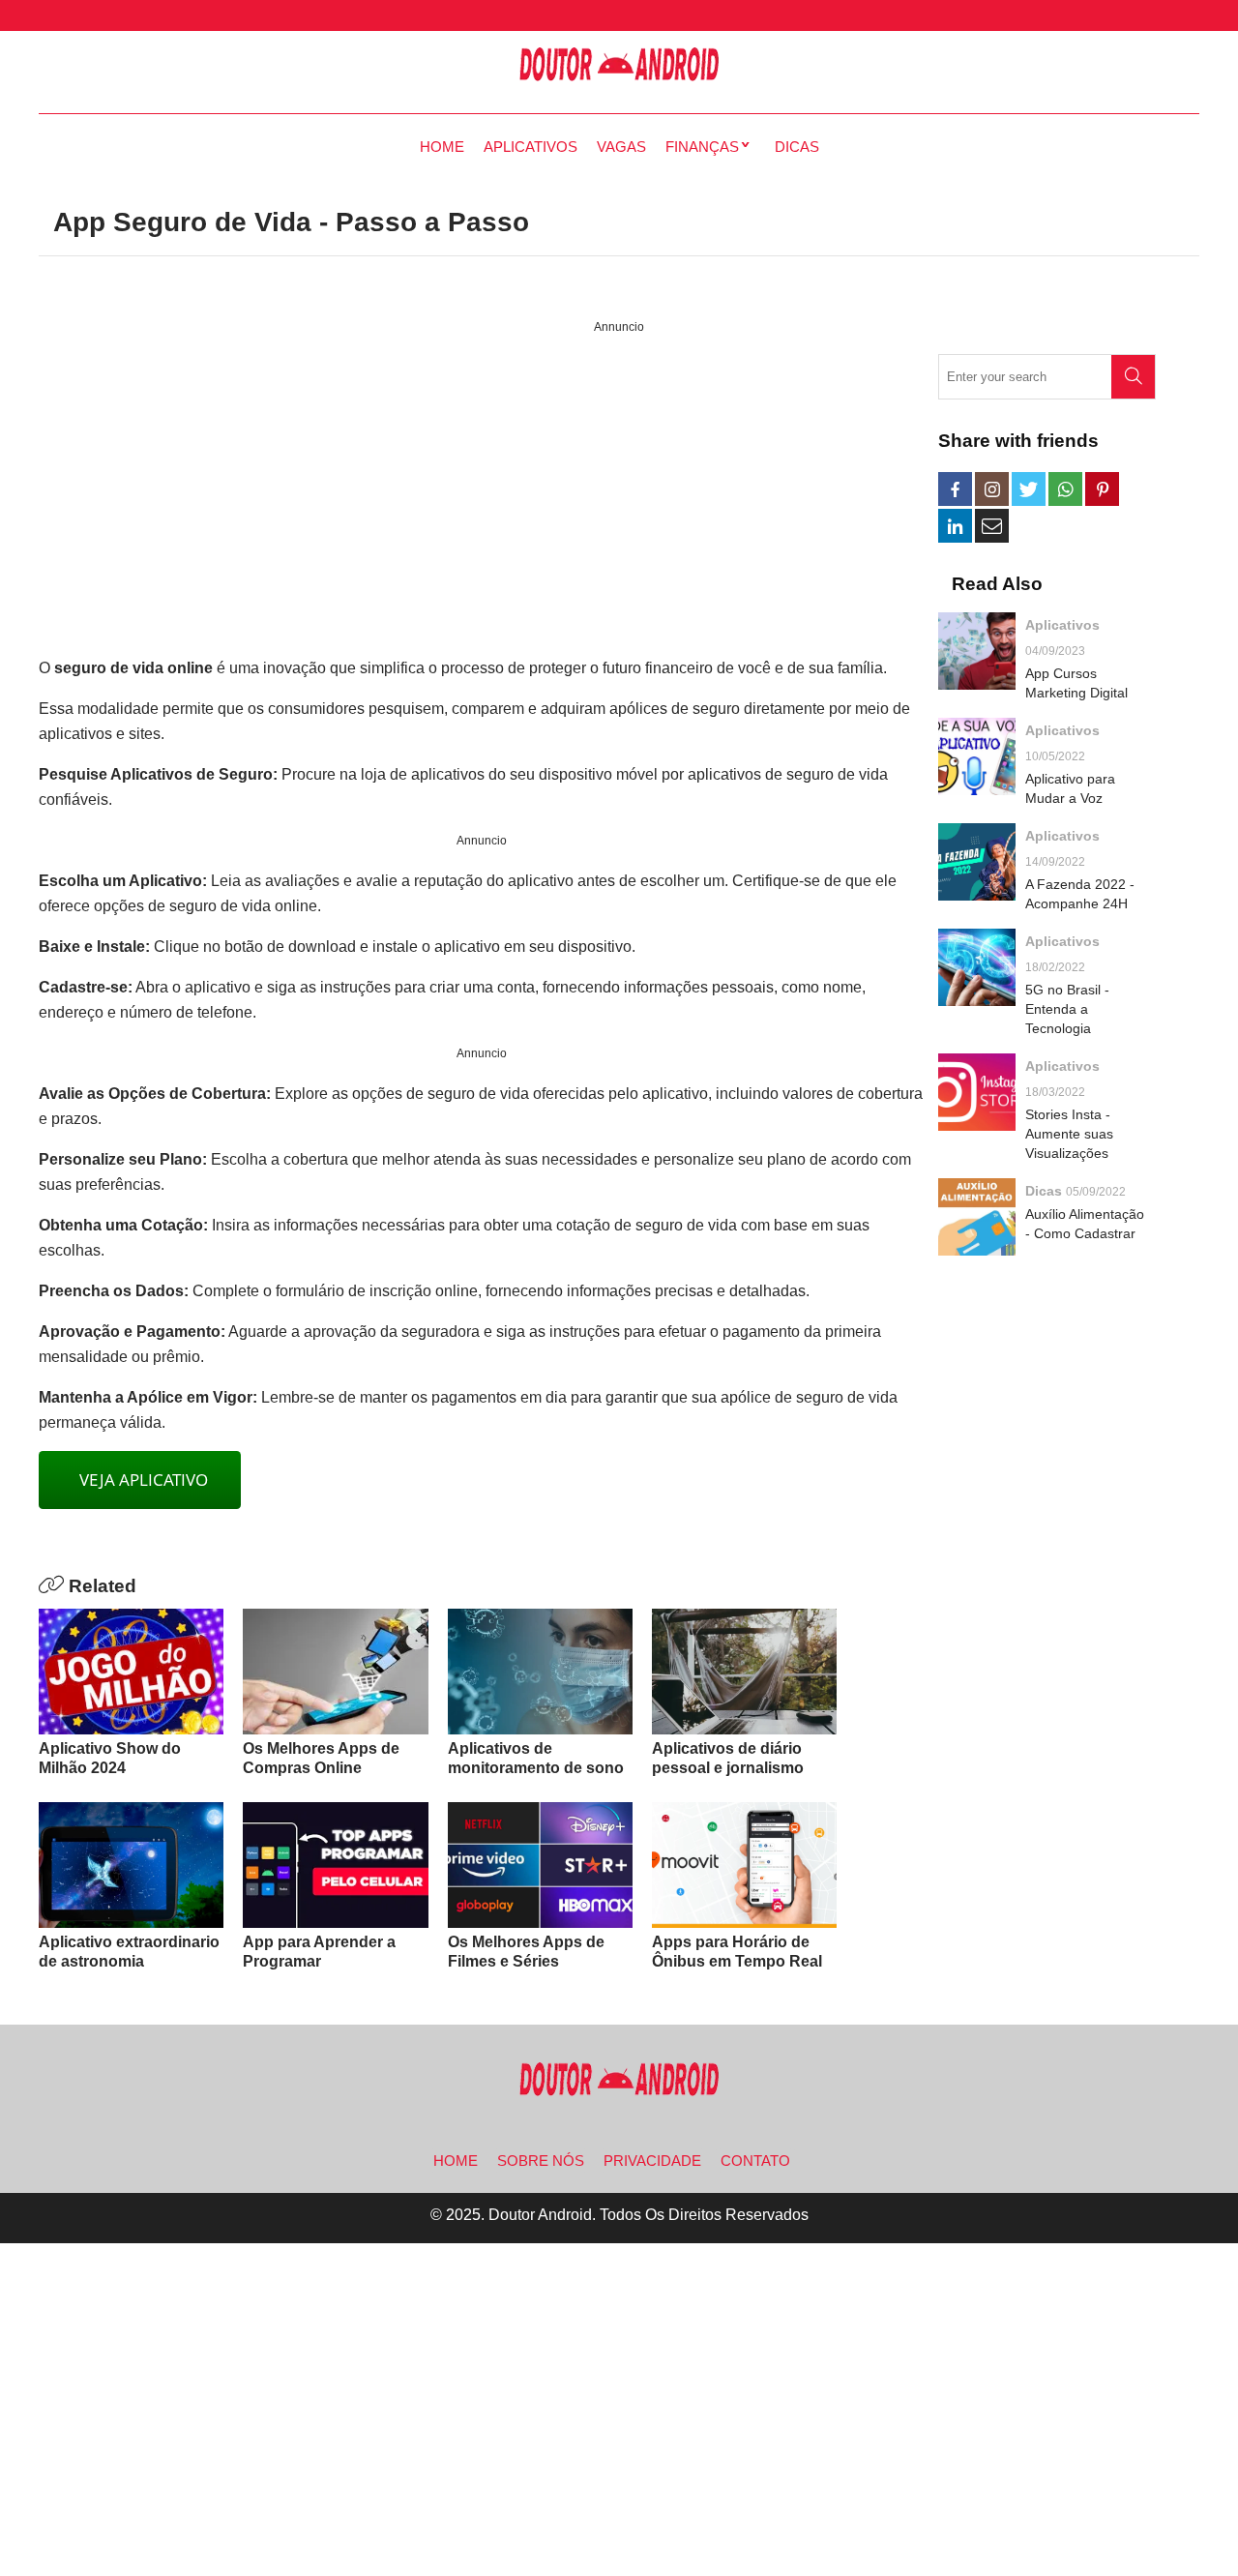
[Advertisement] (481, 497)
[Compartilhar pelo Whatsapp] (1065, 489)
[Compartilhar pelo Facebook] (955, 489)
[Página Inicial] (619, 65)
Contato (755, 2161)
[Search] (1133, 377)
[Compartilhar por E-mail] (992, 526)
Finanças (702, 147)
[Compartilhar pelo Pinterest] (1102, 489)
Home (442, 147)
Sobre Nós (541, 2161)
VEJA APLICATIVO (140, 1480)
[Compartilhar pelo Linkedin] (955, 526)
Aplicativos (531, 147)
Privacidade (652, 2161)
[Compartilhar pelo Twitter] (1029, 489)
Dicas (797, 147)
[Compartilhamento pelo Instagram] (992, 489)
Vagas (621, 147)
